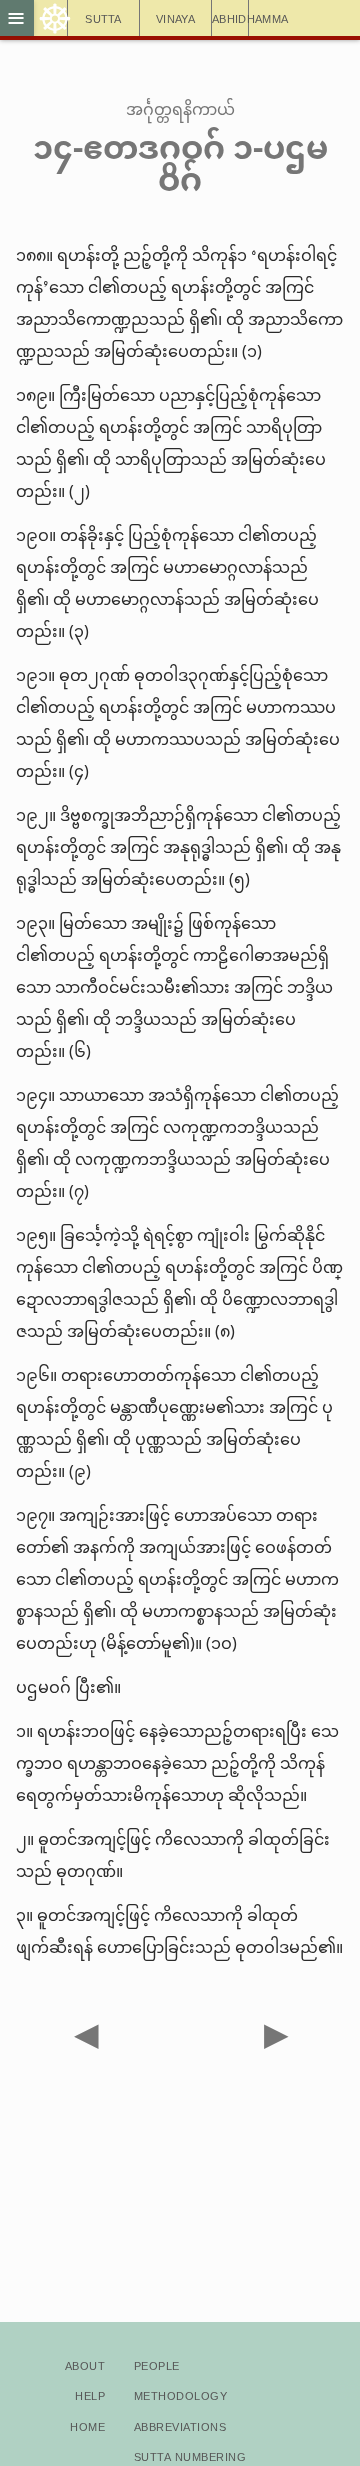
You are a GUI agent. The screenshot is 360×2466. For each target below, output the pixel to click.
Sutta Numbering (190, 2455)
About (85, 2364)
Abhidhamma (230, 17)
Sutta (103, 17)
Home (87, 2425)
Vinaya (175, 17)
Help (90, 2394)
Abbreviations (180, 2425)
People (157, 2364)
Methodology (180, 2394)
